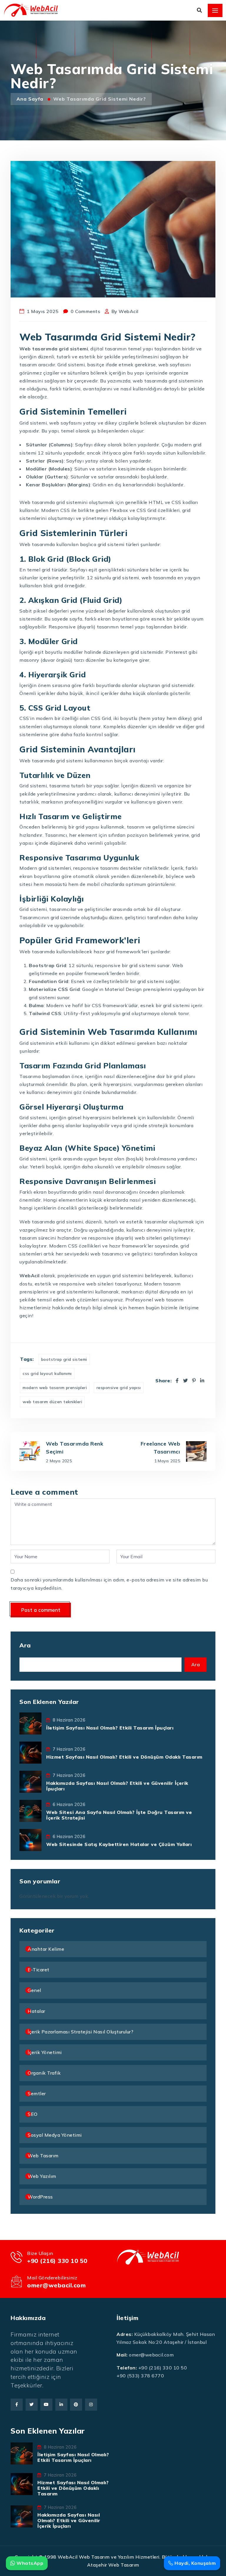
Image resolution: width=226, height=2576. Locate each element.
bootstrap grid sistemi (64, 1359)
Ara (25, 1645)
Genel (34, 1990)
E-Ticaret (39, 1970)
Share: (163, 1381)
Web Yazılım (42, 2176)
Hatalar (36, 2011)
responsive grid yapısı (119, 1388)
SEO (33, 2114)
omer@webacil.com (56, 2285)
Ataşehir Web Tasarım (113, 2565)
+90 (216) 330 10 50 (57, 2261)
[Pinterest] (194, 1381)
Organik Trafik (44, 2073)
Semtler (37, 2093)
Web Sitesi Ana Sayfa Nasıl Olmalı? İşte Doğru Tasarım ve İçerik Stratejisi (119, 1815)
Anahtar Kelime (46, 1949)
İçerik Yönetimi (45, 2052)
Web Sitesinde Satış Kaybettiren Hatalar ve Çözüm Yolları (119, 1844)
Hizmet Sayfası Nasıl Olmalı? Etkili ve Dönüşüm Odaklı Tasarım (124, 1757)
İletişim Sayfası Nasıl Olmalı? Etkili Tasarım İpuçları (110, 1728)
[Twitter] (186, 1381)
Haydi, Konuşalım (195, 2563)
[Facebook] (177, 1381)
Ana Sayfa (31, 99)
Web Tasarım (43, 2156)
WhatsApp (29, 2563)
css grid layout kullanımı (47, 1373)
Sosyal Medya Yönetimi (55, 2135)
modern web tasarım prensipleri (55, 1388)
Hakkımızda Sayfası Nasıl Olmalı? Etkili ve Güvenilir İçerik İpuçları (117, 1786)
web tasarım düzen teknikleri (52, 1402)
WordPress (40, 2197)
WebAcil (129, 311)
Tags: (27, 1359)
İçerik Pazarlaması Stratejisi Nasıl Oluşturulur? (80, 2032)
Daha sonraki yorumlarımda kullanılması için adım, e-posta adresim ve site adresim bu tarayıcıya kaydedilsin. (109, 1584)
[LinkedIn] (202, 1381)
